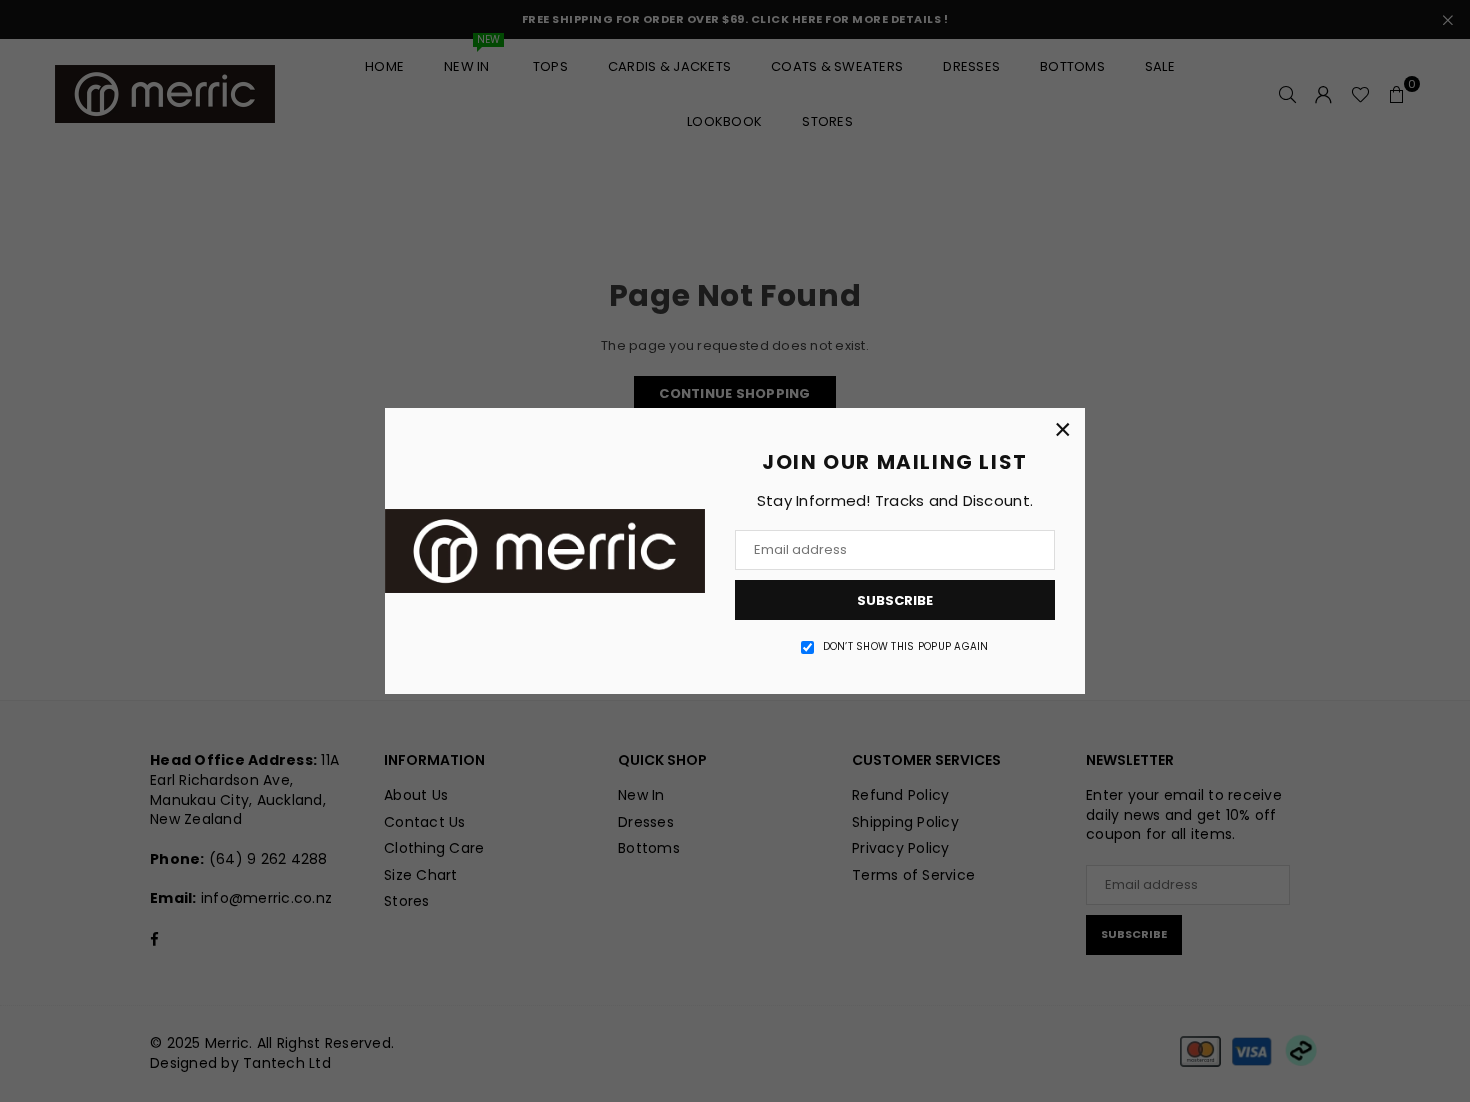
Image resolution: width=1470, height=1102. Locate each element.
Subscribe (895, 600)
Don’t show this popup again (906, 647)
